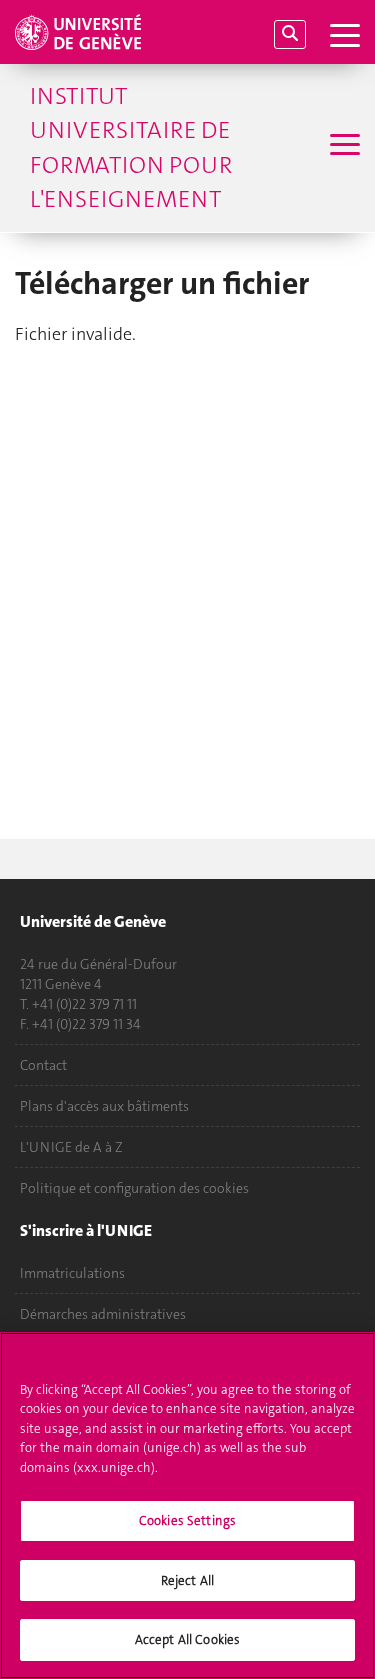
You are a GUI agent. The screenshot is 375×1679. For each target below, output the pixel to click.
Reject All (187, 1580)
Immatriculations (72, 1273)
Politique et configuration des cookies (134, 1188)
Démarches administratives (103, 1314)
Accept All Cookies (187, 1639)
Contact (43, 1065)
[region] (187, 1505)
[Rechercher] (290, 34)
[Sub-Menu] (342, 147)
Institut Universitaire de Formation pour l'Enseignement (131, 147)
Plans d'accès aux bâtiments (104, 1106)
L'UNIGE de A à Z (71, 1147)
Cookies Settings (187, 1520)
